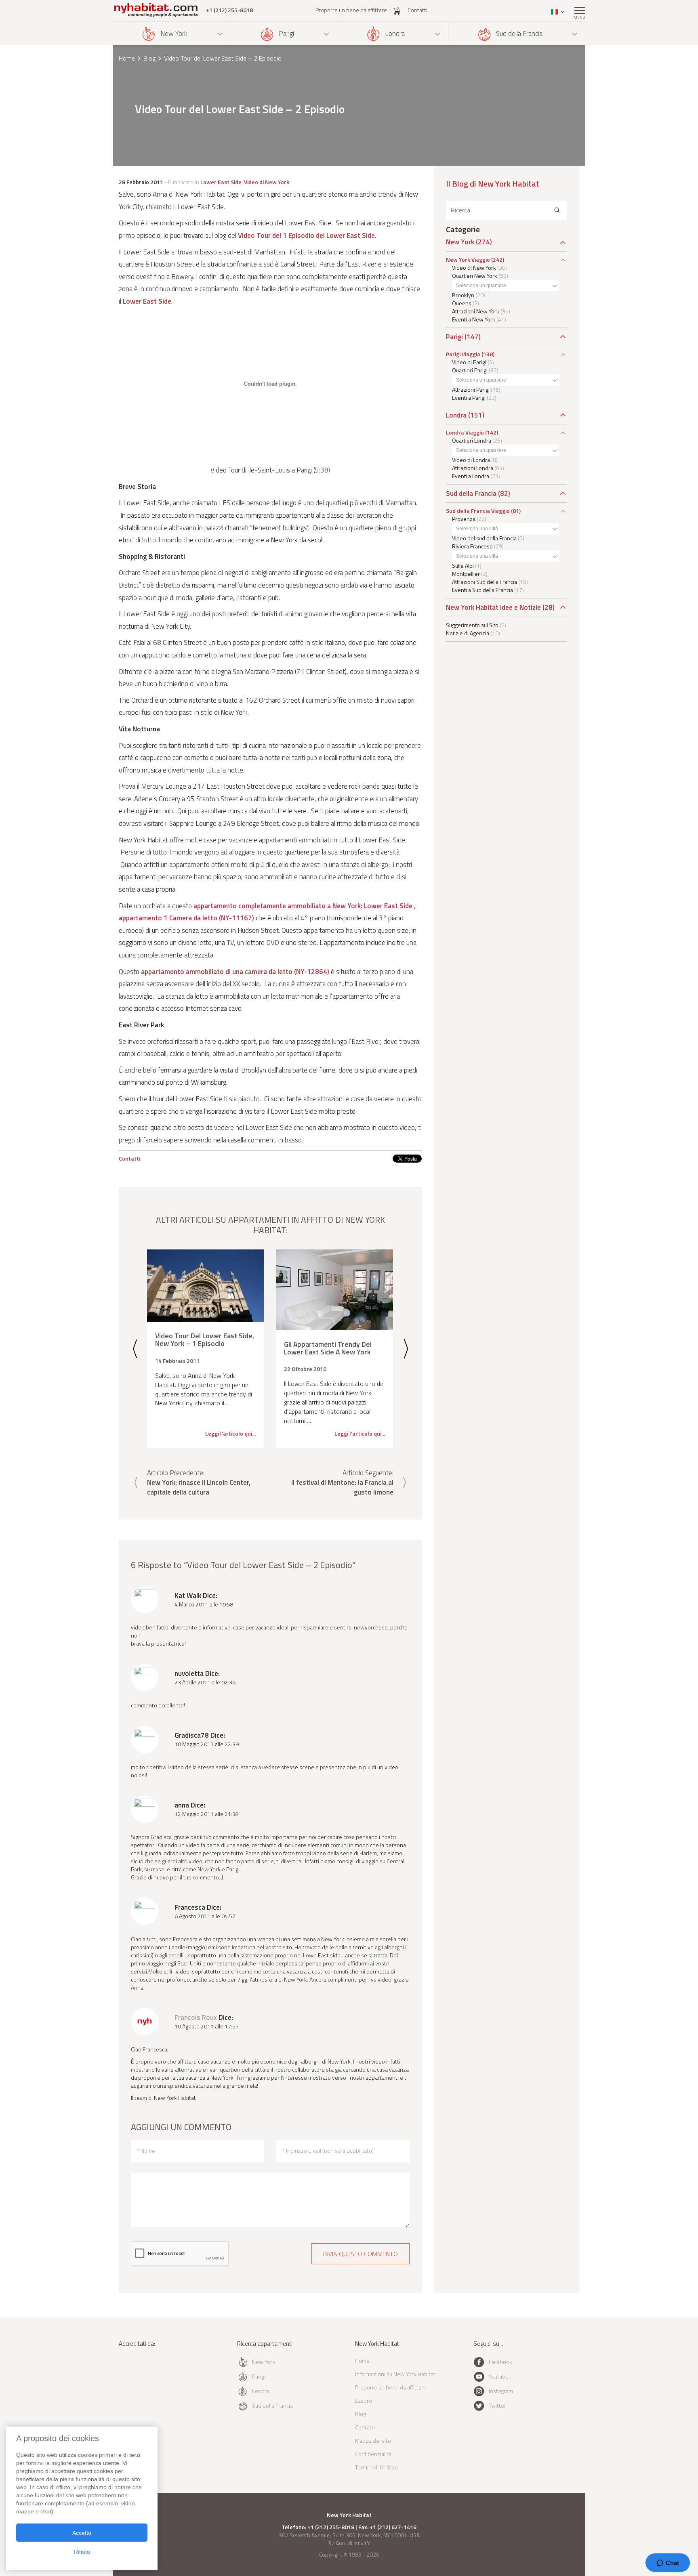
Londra (395, 34)
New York (174, 34)
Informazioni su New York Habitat (395, 2374)
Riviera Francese (472, 546)
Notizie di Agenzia (468, 633)
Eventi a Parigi (469, 398)
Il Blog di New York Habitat (493, 184)
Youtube (499, 2376)
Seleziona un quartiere (481, 286)
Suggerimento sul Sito (472, 625)
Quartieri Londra (472, 440)
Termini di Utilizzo (376, 2467)
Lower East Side (221, 182)
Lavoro (364, 2401)
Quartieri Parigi (470, 370)
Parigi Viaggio (463, 354)
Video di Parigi (469, 362)
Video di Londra (471, 460)
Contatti (417, 10)
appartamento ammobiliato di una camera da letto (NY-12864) (235, 972)
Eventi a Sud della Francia (483, 590)
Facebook (500, 2362)
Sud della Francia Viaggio (478, 511)
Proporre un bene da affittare (351, 10)
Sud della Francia (519, 34)
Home (127, 58)
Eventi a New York (474, 319)
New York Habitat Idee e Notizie (493, 607)
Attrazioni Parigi (471, 389)
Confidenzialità (373, 2454)
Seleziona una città (477, 529)
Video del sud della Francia (484, 538)
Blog (149, 58)
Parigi (286, 34)
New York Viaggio (468, 259)
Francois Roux (196, 2018)
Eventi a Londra (471, 476)
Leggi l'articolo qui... (230, 1434)
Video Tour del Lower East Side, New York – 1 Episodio (205, 1340)
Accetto (82, 2533)
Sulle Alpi (463, 566)
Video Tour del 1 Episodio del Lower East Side (306, 235)
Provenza (464, 519)
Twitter (497, 2405)
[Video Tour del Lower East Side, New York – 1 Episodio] (205, 1286)
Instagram (501, 2391)
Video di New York (267, 182)
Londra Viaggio (465, 432)
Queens (462, 303)
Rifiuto (82, 2552)
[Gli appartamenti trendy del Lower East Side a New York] (334, 1290)
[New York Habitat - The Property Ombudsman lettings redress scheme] (145, 2377)
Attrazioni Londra (473, 468)
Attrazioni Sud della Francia (485, 582)
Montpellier (466, 574)
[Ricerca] (557, 210)
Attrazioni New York (476, 311)
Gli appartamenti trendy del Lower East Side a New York (328, 1348)
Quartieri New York (475, 276)
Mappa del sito (373, 2441)
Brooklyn (463, 295)
